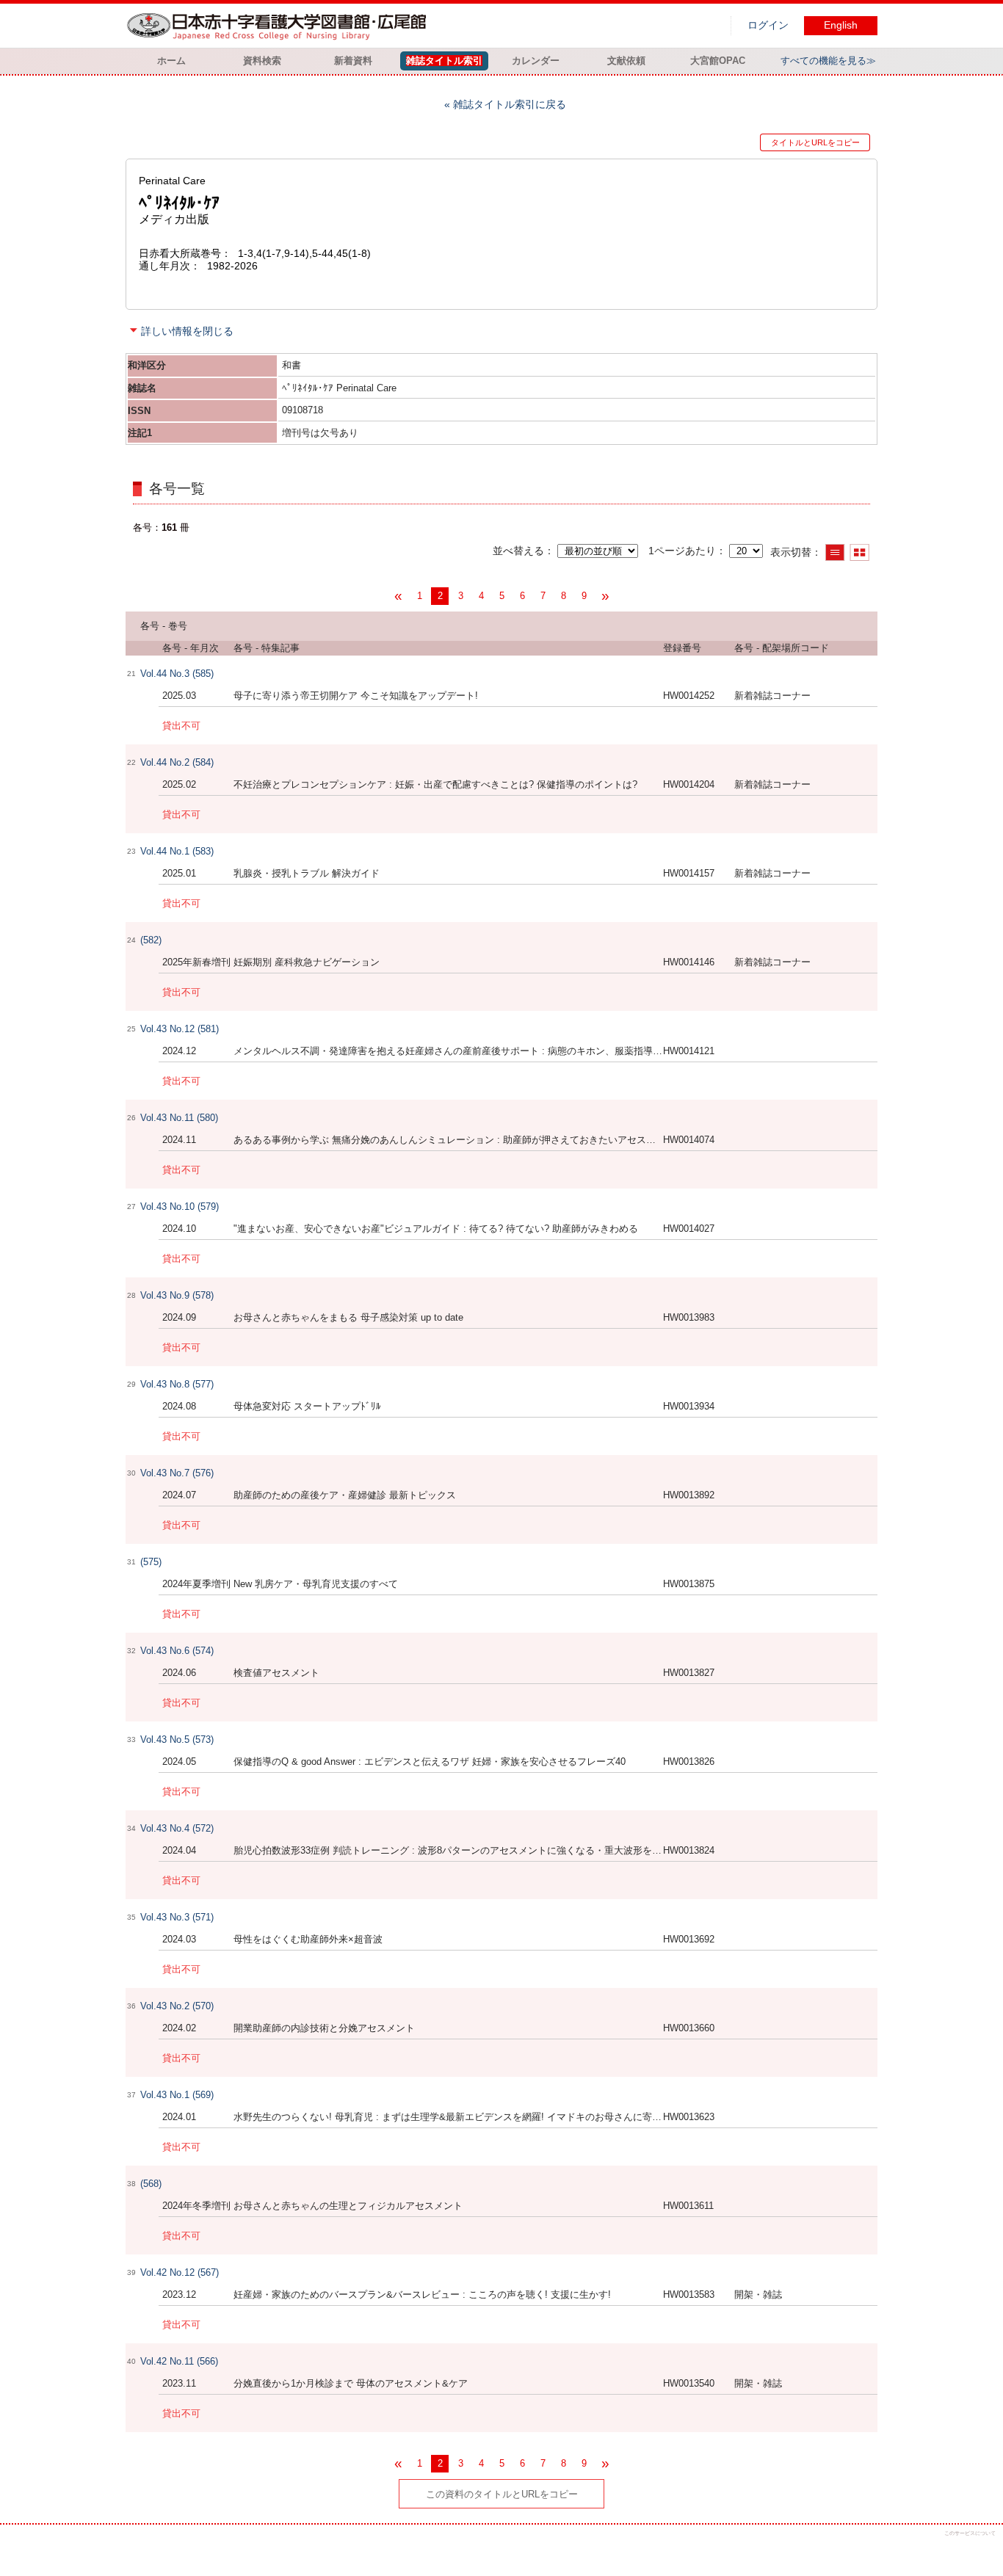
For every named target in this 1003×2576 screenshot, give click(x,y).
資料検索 (262, 61)
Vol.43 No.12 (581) (180, 1029)
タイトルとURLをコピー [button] (815, 142)
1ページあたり (682, 551)
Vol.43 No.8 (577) (177, 1384)
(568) (151, 2184)
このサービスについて (970, 2533)
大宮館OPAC (718, 61)
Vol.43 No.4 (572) (177, 1828)
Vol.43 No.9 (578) (177, 1295)
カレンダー (536, 61)
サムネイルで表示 (859, 552)
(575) (151, 1562)
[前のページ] (398, 596)
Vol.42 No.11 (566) (179, 2361)
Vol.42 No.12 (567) (180, 2272)
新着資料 (353, 61)
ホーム (171, 61)
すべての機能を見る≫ (828, 61)
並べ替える (518, 551)
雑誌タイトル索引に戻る (510, 104)
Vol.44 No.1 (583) (177, 851)
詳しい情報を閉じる (187, 331)
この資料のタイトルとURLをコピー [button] (502, 2494)
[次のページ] (605, 596)
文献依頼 (626, 61)
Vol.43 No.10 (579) (180, 1207)
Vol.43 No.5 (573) (177, 1739)
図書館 (280, 26)
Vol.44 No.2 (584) (177, 762)
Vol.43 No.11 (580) (179, 1118)
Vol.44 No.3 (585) (177, 674)
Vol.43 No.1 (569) (177, 2095)
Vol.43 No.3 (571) (177, 1917)
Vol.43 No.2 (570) (177, 2006)
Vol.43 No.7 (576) (177, 1473)
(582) (151, 940)
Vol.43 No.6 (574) (177, 1651)
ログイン (768, 25)
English (841, 25)
